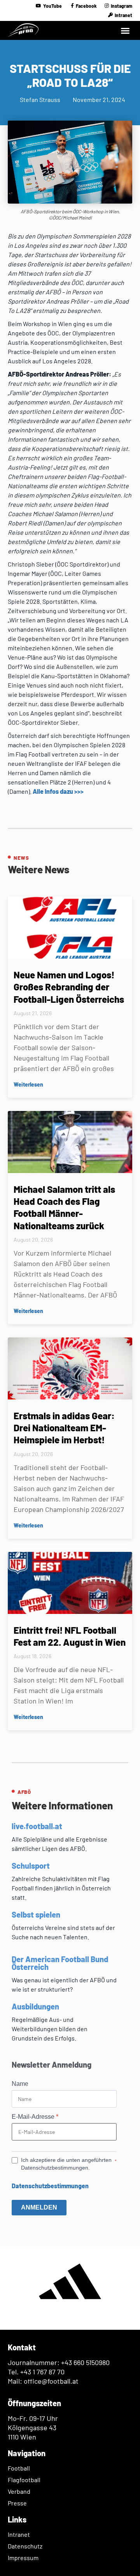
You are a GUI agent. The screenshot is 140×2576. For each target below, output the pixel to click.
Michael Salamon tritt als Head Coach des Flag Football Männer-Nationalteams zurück (64, 1207)
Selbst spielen (36, 1914)
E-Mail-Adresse (35, 2117)
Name (20, 2084)
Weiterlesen (28, 1084)
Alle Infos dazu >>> (58, 791)
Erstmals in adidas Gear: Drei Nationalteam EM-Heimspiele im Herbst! (64, 1428)
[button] (125, 31)
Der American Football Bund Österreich (60, 1963)
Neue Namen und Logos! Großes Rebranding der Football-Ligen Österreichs (69, 987)
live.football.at (37, 1826)
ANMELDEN (39, 2207)
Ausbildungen (35, 2006)
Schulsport (31, 1866)
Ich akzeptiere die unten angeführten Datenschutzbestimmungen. (66, 2164)
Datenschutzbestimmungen (50, 2186)
